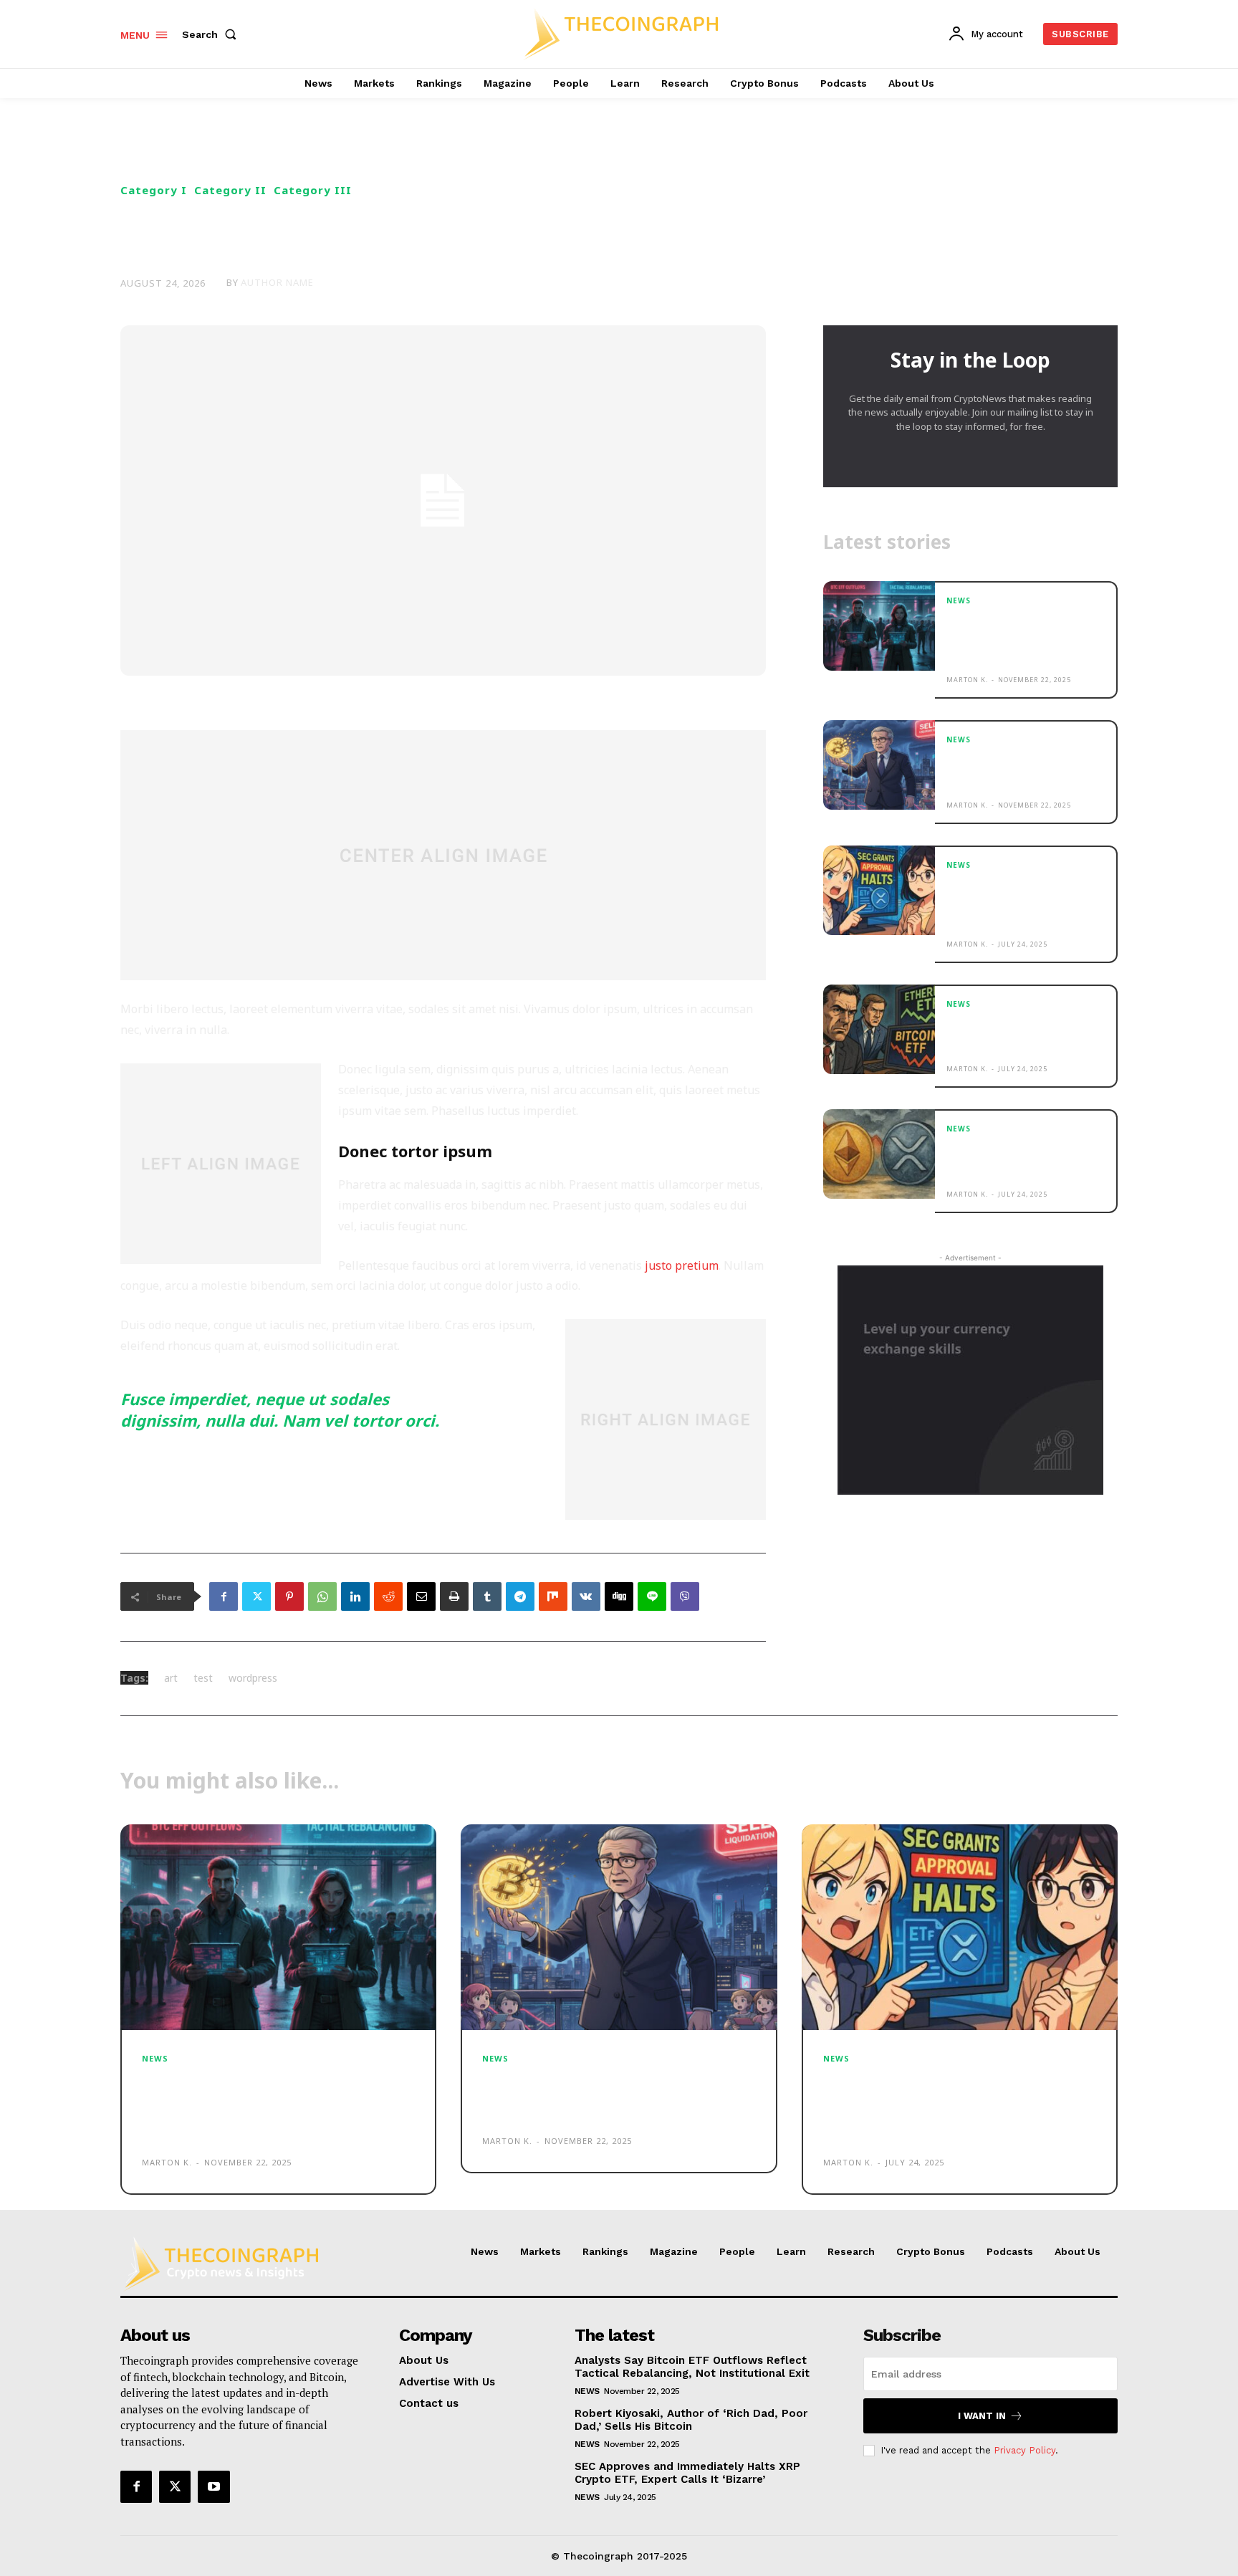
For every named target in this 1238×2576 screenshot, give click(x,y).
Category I (154, 190)
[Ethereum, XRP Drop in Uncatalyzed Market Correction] (879, 1154)
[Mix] (553, 1596)
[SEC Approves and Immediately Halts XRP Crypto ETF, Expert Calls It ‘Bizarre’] (879, 890)
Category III (313, 190)
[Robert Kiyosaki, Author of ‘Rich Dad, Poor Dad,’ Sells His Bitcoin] (879, 765)
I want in (982, 2416)
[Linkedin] (355, 1596)
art (171, 1678)
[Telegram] (520, 1596)
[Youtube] (213, 2486)
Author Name (277, 283)
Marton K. (967, 680)
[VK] (586, 1596)
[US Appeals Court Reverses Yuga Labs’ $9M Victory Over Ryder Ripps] (879, 1029)
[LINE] (652, 1596)
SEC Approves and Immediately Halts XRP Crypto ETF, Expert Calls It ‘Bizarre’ (1018, 902)
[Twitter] (256, 1596)
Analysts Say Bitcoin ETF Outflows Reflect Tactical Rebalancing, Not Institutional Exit (1014, 637)
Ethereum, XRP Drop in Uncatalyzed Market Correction (1007, 1158)
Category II (230, 190)
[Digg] (619, 1596)
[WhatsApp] (322, 1596)
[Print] (454, 1596)
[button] (212, 34)
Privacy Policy (1025, 2450)
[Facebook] (224, 1596)
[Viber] (685, 1596)
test (203, 1678)
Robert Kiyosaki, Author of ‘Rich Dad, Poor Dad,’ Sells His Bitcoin (1024, 769)
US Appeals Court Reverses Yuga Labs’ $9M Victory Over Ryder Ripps (1024, 1034)
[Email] (421, 1596)
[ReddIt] (388, 1596)
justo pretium (682, 1265)
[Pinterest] (289, 1596)
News (959, 600)
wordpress (253, 1678)
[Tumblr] (487, 1596)
